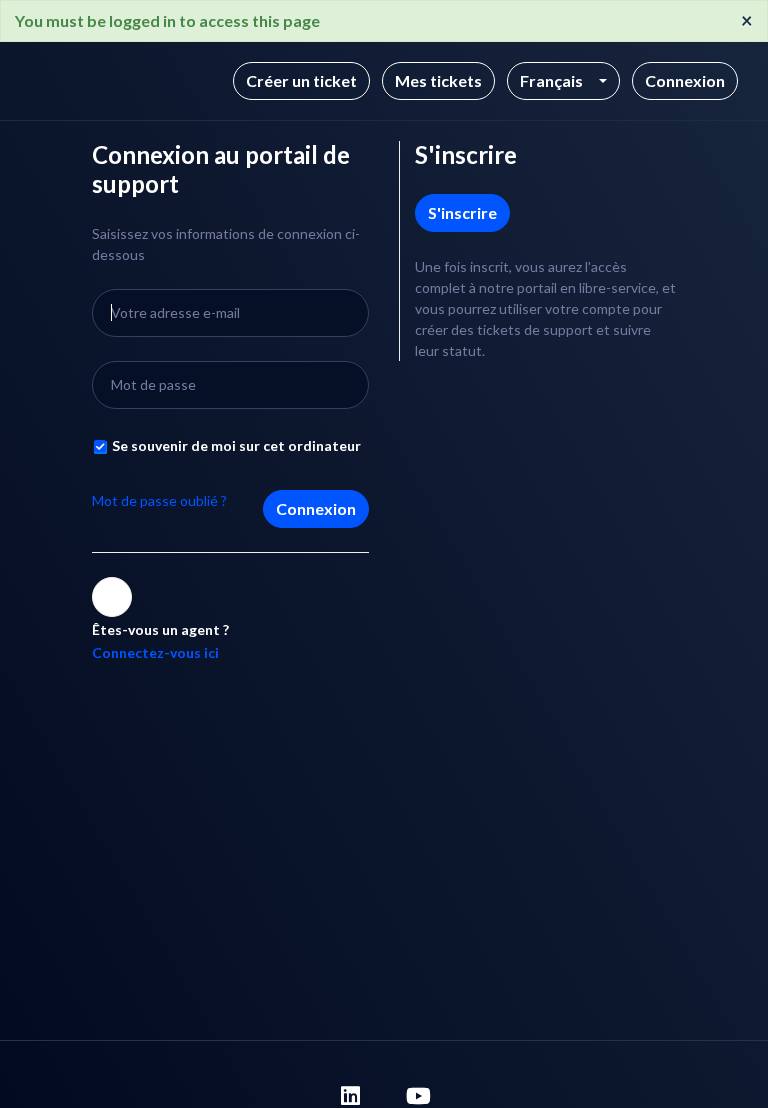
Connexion (316, 508)
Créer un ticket (301, 80)
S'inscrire (462, 212)
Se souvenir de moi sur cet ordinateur (236, 445)
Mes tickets (438, 80)
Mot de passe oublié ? (159, 500)
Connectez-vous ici (155, 652)
